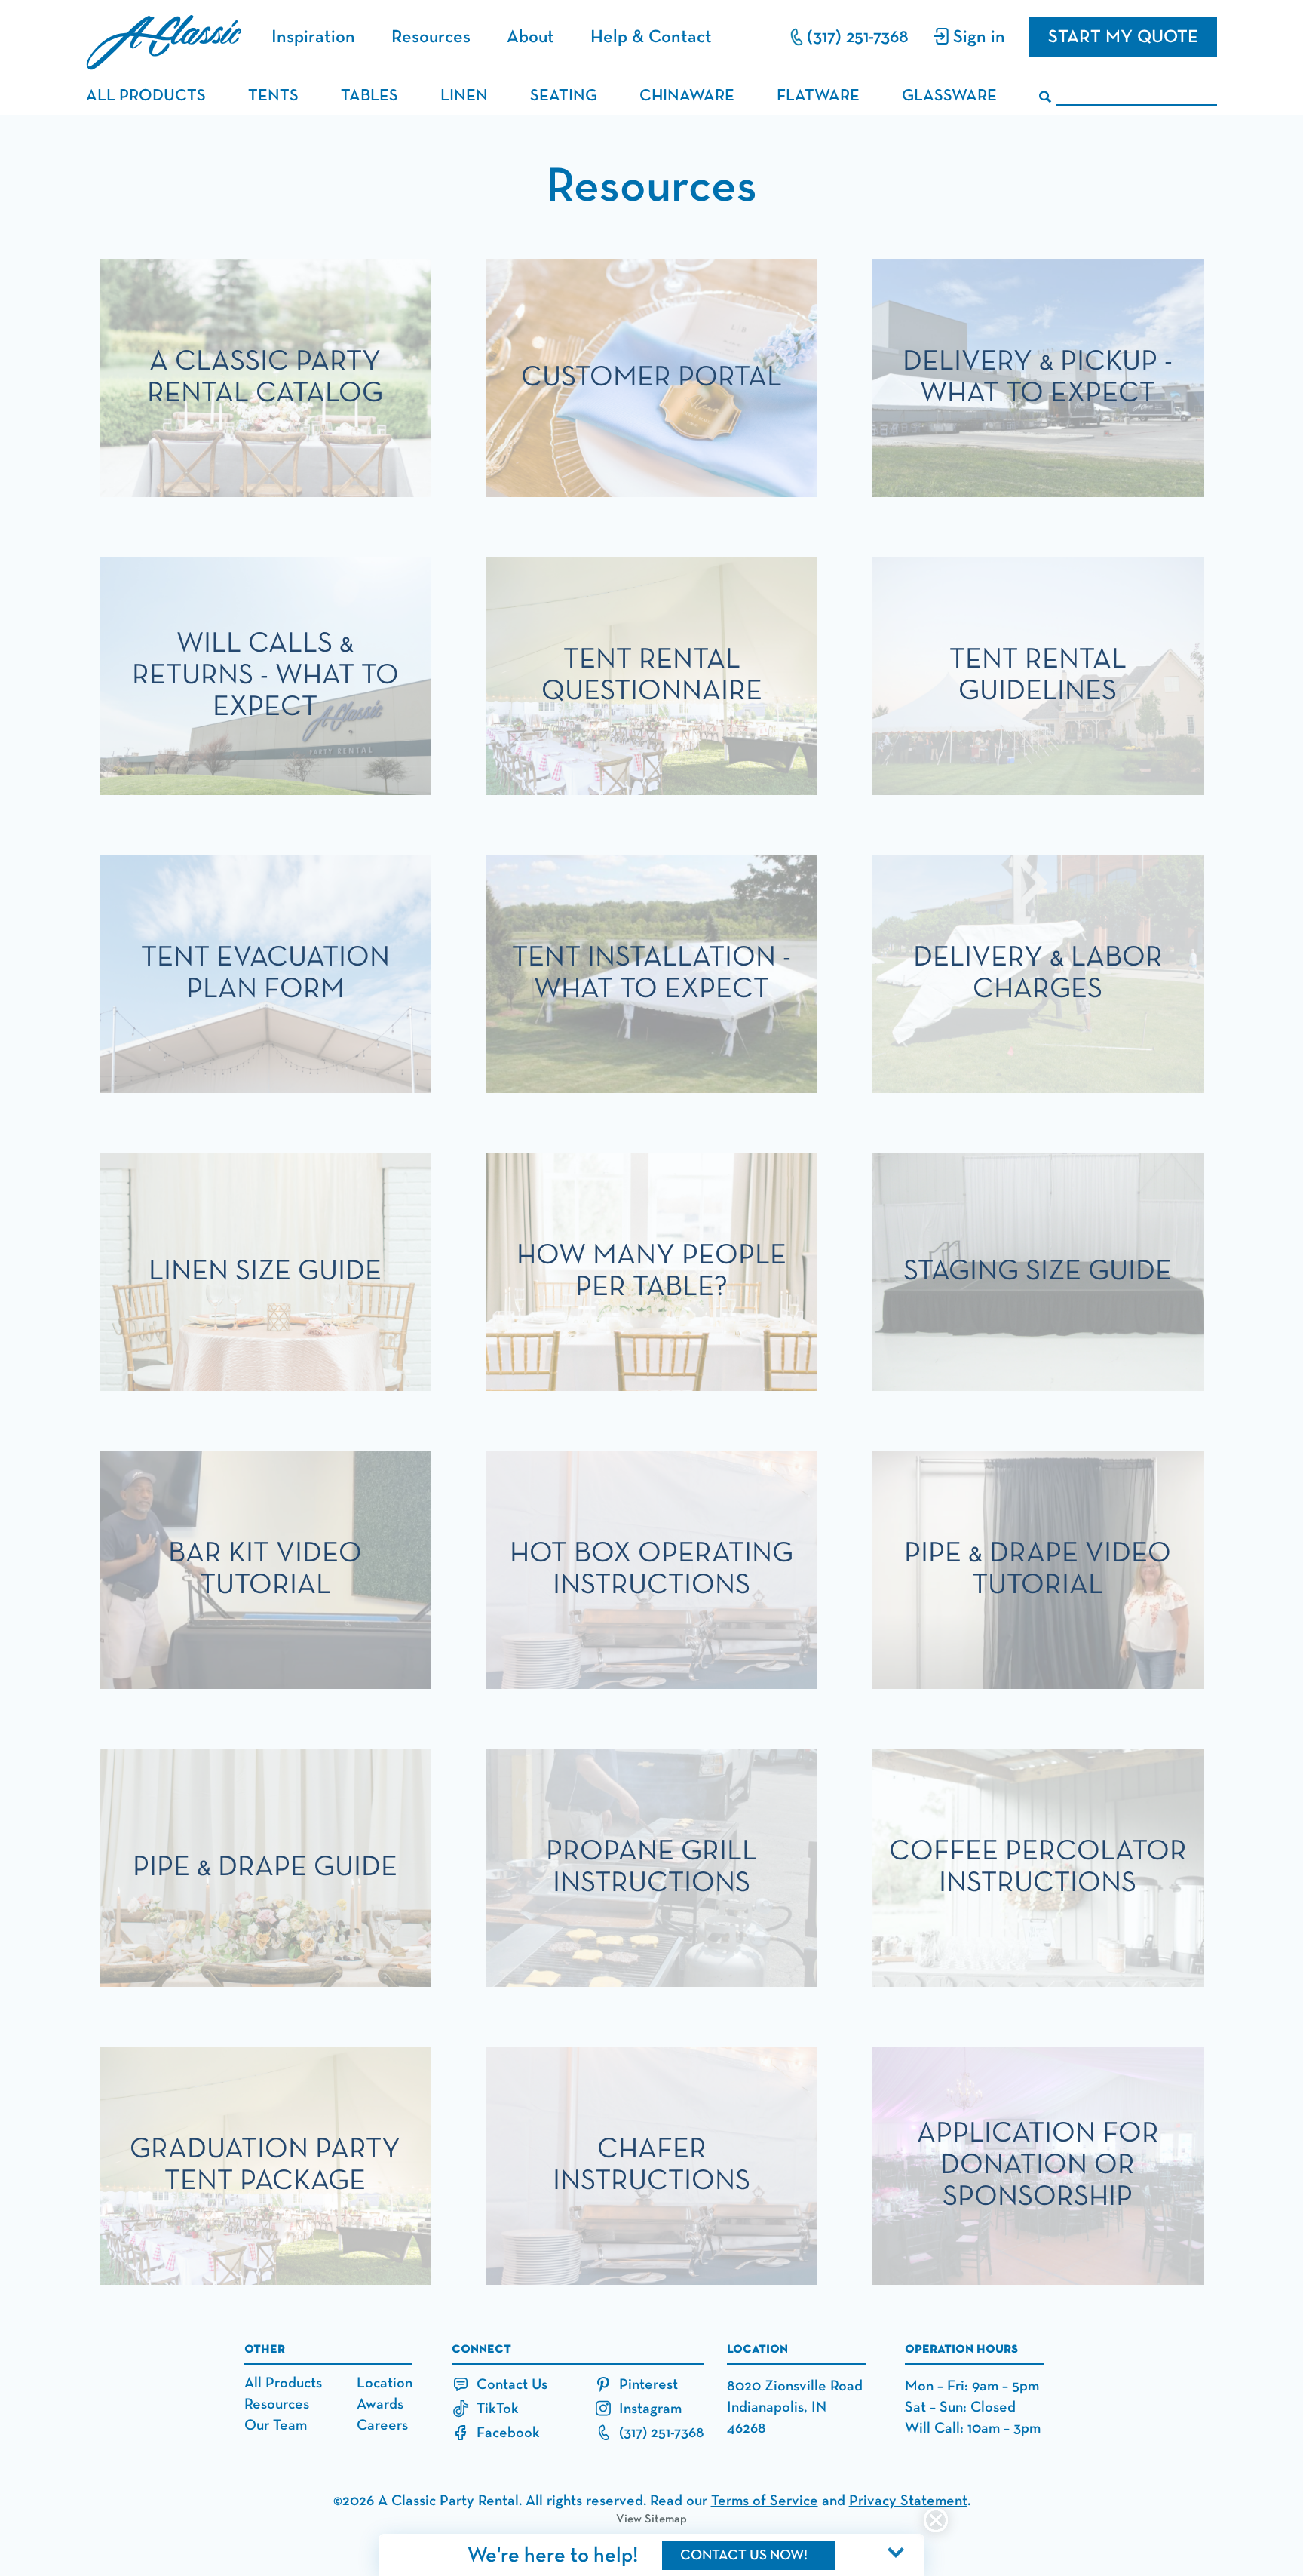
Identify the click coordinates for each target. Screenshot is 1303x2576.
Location (385, 2383)
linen (464, 96)
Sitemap (666, 2519)
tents (273, 96)
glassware (949, 96)
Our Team (276, 2425)
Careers (382, 2425)
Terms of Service (765, 2501)
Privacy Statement (908, 2501)
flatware (818, 96)
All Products (283, 2383)
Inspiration (313, 37)
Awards (380, 2404)
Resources (431, 37)
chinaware (687, 96)
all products (146, 96)
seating (564, 96)
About (530, 37)
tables (369, 96)
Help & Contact (651, 37)
